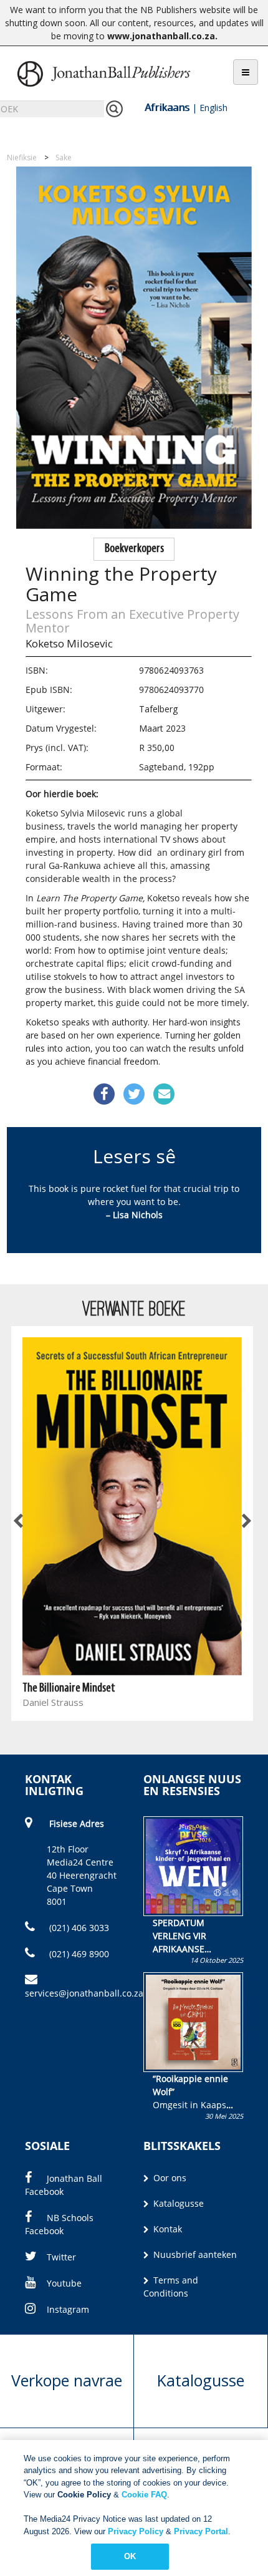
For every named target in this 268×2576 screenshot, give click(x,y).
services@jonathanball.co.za (84, 1993)
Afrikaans (167, 107)
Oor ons (169, 2178)
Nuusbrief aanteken (194, 2254)
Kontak (166, 2229)
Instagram (68, 2309)
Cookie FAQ (144, 2495)
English (213, 108)
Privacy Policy (136, 2531)
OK (130, 2556)
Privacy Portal (201, 2531)
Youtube (64, 2283)
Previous (19, 1521)
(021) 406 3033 (78, 1928)
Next (246, 1521)
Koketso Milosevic (69, 643)
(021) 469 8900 (78, 1954)
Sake (64, 157)
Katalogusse (177, 2203)
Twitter (61, 2257)
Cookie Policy (84, 2495)
